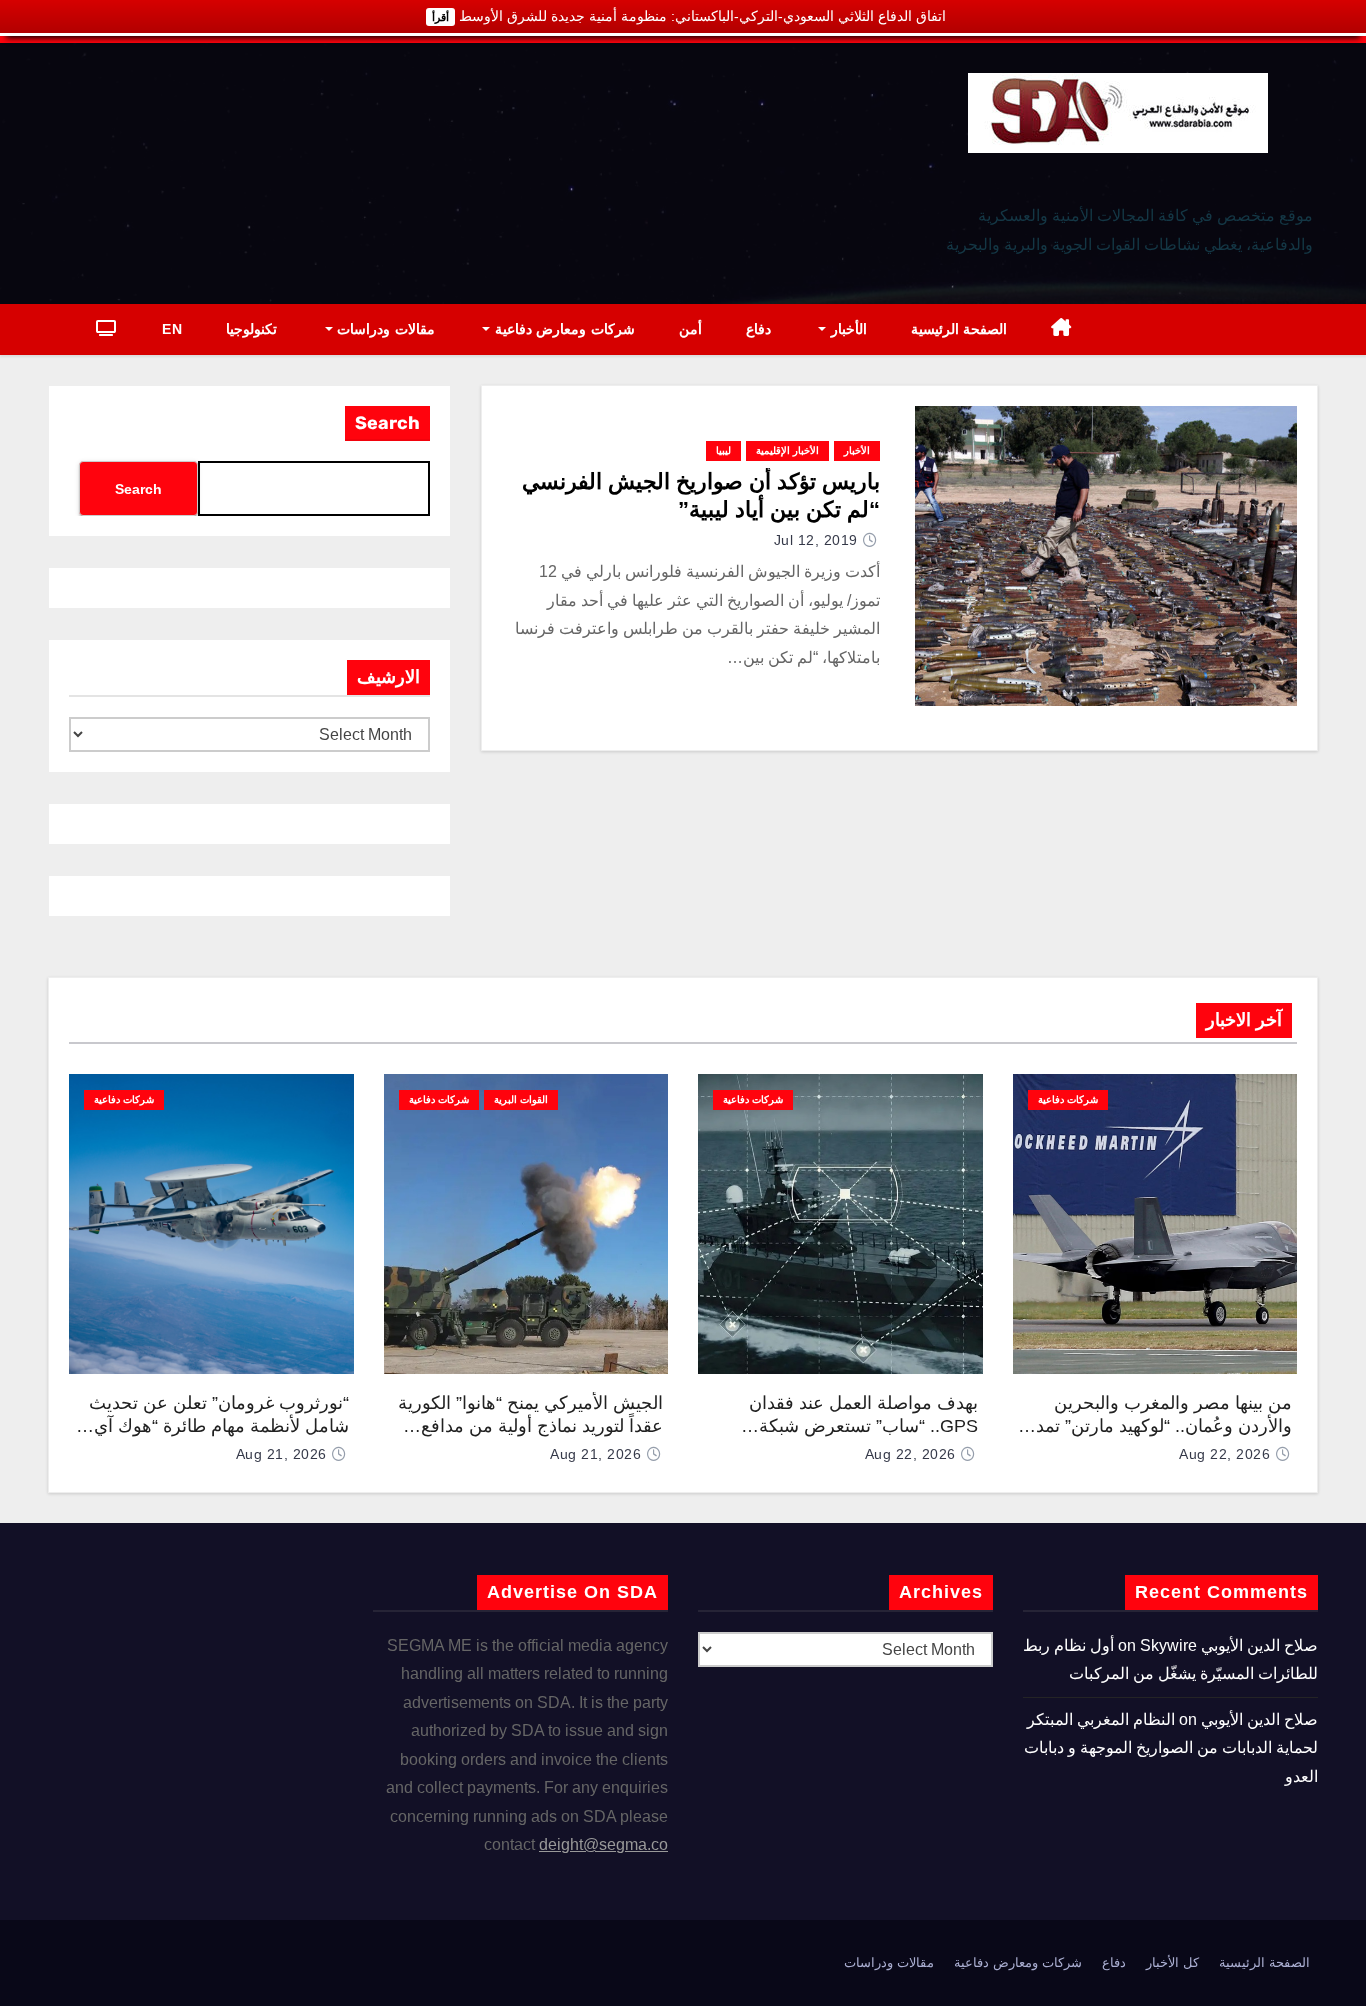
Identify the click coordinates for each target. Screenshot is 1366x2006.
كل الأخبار (1172, 1962)
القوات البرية (521, 1099)
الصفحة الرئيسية (959, 329)
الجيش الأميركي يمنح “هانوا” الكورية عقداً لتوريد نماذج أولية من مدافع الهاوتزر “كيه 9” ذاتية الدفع (530, 1425)
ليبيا (723, 450)
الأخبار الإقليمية (787, 450)
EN (172, 329)
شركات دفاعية (1068, 1099)
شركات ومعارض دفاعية (562, 329)
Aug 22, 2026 (1224, 1454)
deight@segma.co (603, 1844)
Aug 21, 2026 (595, 1454)
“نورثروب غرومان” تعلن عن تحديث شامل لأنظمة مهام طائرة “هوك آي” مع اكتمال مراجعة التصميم (218, 1425)
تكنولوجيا (251, 329)
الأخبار (846, 329)
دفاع (758, 329)
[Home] (1061, 329)
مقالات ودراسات (384, 329)
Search (387, 423)
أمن (690, 329)
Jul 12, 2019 (816, 540)
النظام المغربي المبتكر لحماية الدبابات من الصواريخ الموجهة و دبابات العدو (1171, 1748)
